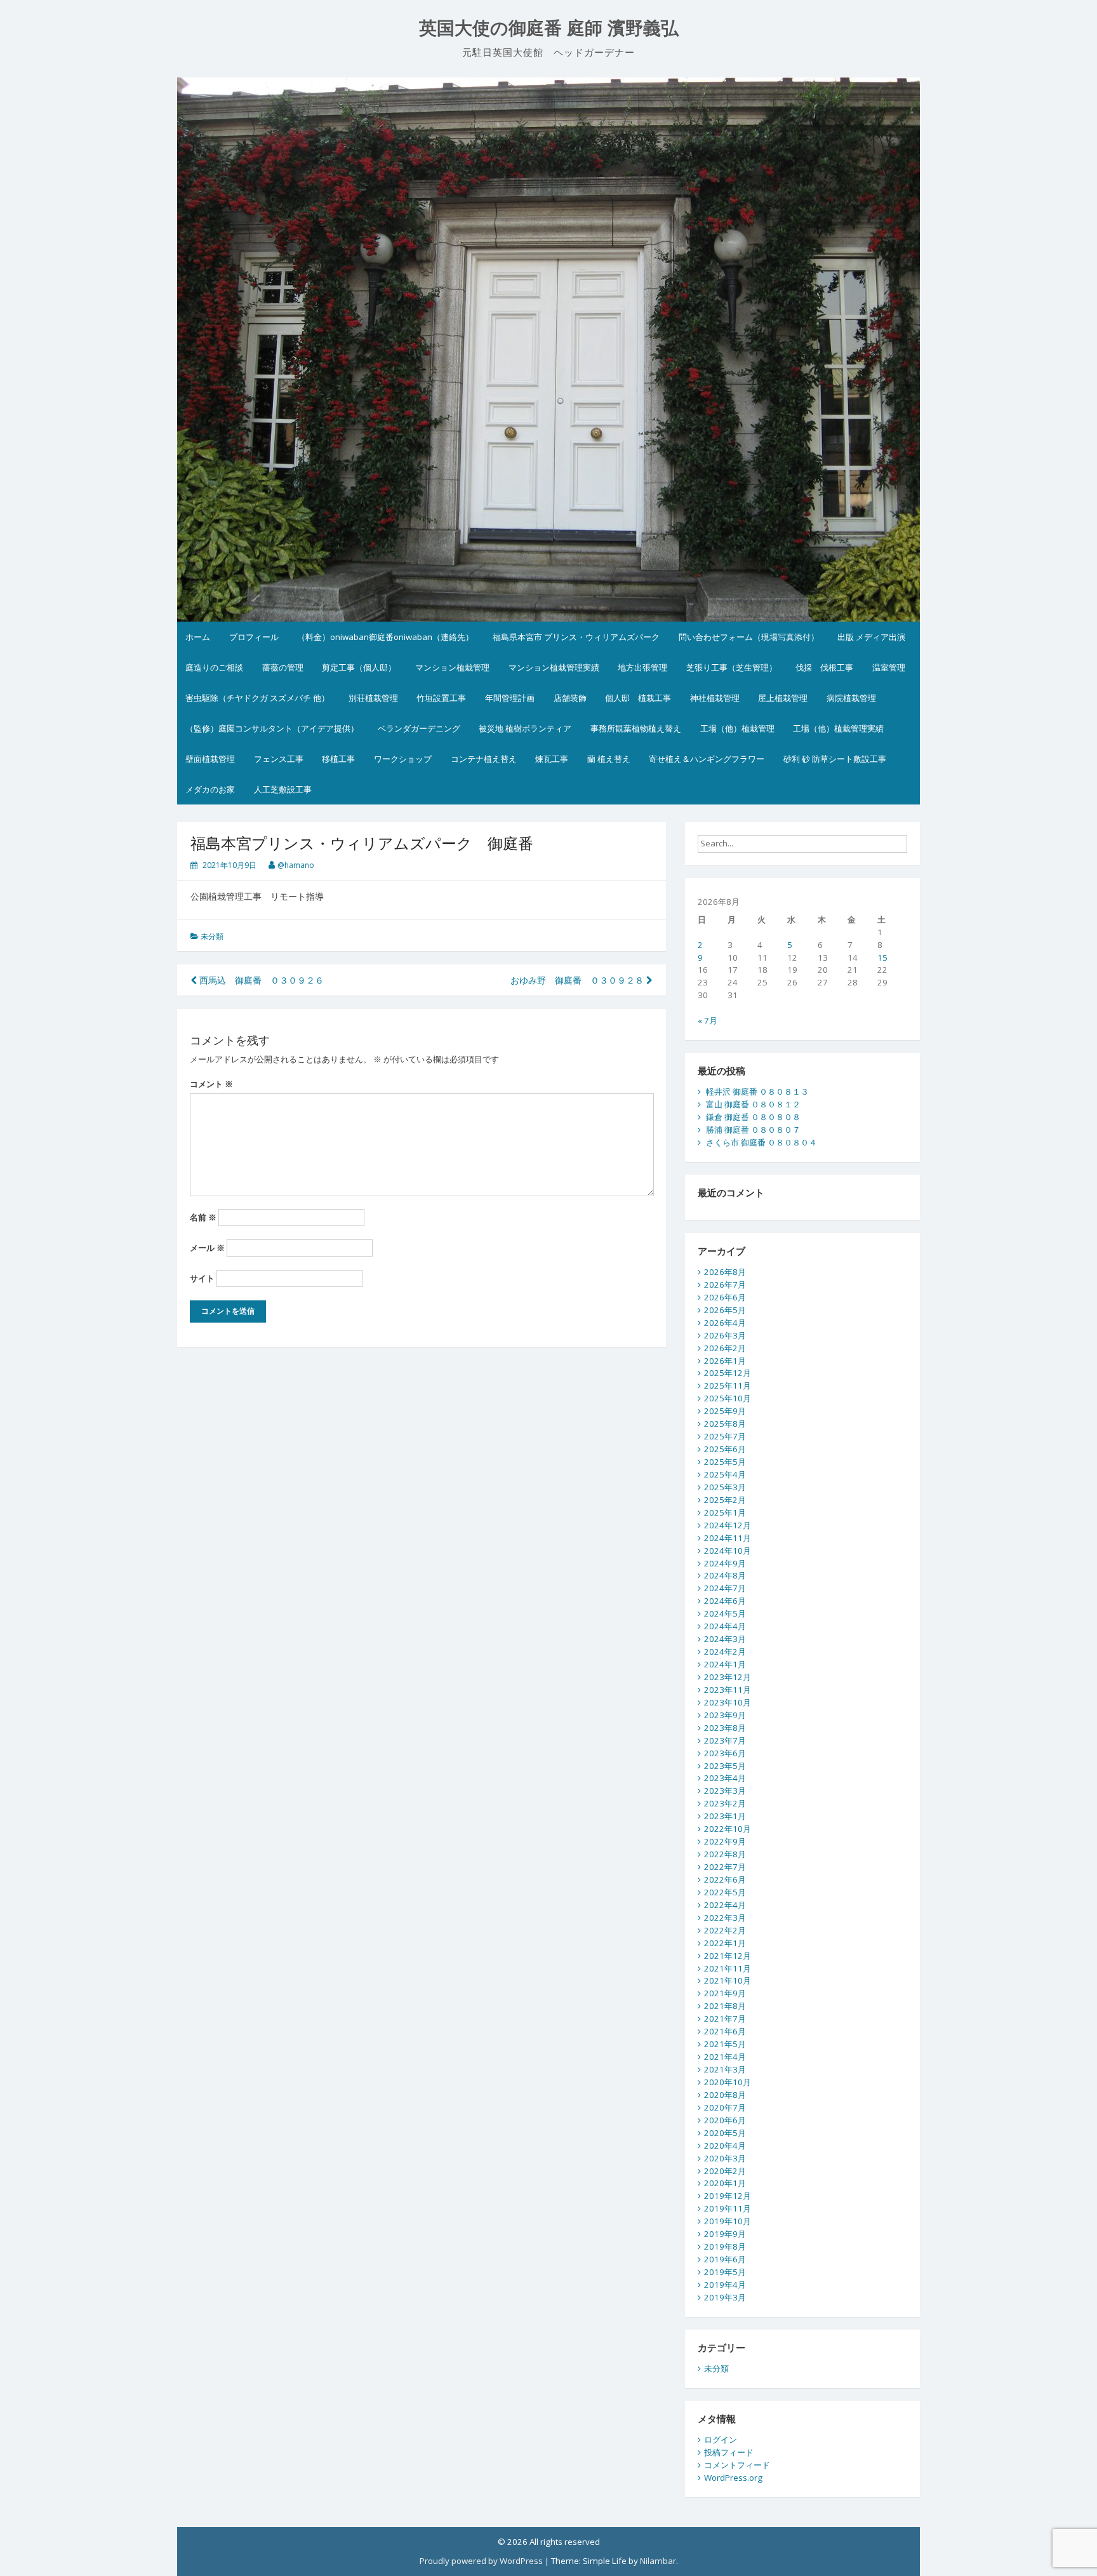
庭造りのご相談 (214, 667)
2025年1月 (725, 1512)
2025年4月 (725, 1474)
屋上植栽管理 (783, 698)
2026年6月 (725, 1297)
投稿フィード (729, 2452)
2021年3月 (725, 2069)
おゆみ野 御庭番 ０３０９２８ (578, 980)
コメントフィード (737, 2465)
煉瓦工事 (552, 759)
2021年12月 (728, 1956)
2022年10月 (728, 1829)
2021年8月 (725, 2006)
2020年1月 (725, 2183)
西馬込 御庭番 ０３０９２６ (260, 980)
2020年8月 (725, 2095)
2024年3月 (725, 1639)
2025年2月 (725, 1500)
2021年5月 (725, 2044)
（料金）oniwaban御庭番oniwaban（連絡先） (385, 637)
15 (882, 958)
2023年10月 (728, 1702)
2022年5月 (725, 1892)
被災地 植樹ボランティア (525, 728)
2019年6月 (725, 2259)
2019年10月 (728, 2221)
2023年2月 (725, 1803)
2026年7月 (725, 1285)
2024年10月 (728, 1551)
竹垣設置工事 (441, 698)
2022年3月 (725, 1918)
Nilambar (658, 2561)
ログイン (721, 2439)
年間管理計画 (510, 698)
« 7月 (708, 1020)
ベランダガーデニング (419, 728)
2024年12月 (728, 1525)
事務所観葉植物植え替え (636, 728)
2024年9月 (725, 1563)
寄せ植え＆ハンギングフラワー (707, 759)
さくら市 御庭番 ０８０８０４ (761, 1142)
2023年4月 (725, 1778)
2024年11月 (728, 1538)
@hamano (296, 865)
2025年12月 (728, 1373)
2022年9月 (725, 1841)
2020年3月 (725, 2158)
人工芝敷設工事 (283, 789)
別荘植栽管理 (373, 698)
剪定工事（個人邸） (359, 667)
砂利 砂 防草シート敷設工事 (835, 759)
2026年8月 (725, 1272)
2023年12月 (728, 1677)
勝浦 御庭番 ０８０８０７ (753, 1130)
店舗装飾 (570, 698)
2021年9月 (725, 1993)
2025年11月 (728, 1385)
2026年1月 (725, 1361)
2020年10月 (728, 2082)
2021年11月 (728, 1968)
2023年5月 (725, 1766)
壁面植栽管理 (210, 759)
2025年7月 (725, 1436)
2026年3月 (725, 1335)
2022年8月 (725, 1854)
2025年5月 (725, 1462)
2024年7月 (725, 1588)
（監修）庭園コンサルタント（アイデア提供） (272, 728)
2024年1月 (725, 1664)
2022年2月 (725, 1930)
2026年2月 (725, 1348)
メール (207, 1248)
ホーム (198, 637)
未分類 (212, 936)
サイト (202, 1278)
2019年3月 (725, 2297)
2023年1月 (725, 1816)
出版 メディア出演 (871, 637)
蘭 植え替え (609, 759)
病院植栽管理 (851, 698)
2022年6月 (725, 1879)
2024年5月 (725, 1613)
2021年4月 (725, 2057)
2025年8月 (725, 1424)
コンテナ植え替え (484, 759)
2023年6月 (725, 1753)
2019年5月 (725, 2272)
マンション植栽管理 (452, 667)
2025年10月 (728, 1398)
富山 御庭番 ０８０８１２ (753, 1104)
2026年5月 (725, 1310)
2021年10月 (728, 1980)
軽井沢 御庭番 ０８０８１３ (757, 1091)
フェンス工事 (279, 759)
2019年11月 (728, 2208)
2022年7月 (725, 1867)
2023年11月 (728, 1690)
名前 (203, 1217)
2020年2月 (725, 2171)
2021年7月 (725, 2019)
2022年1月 (725, 1943)
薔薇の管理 (283, 667)
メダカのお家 (210, 789)
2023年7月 (725, 1740)
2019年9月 (725, 2234)
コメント (211, 1084)
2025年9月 (725, 1411)
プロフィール (254, 637)
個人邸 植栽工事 (638, 698)
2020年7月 (725, 2107)
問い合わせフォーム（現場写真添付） (749, 637)
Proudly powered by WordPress (481, 2561)
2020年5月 (725, 2133)
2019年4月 (725, 2285)
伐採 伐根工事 (824, 667)
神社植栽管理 (715, 698)
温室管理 (889, 667)
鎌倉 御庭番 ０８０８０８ (753, 1117)
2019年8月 (725, 2246)
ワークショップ (403, 759)
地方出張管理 (642, 667)
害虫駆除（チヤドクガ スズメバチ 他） (257, 698)
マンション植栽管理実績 (554, 667)
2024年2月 (725, 1652)
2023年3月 (725, 1791)
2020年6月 (725, 2120)
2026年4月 (725, 1323)
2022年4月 (725, 1905)
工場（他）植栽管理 (737, 728)
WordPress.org (733, 2478)
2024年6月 (725, 1601)
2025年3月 (725, 1487)
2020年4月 (725, 2146)
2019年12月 (728, 2196)
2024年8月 (725, 1575)
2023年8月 (725, 1728)
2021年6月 (725, 2031)
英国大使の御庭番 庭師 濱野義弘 (549, 28)
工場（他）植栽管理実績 (838, 728)
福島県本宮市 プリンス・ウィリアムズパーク (576, 637)
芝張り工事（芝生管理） (732, 667)
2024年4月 (725, 1626)
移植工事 (338, 759)
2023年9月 (725, 1715)
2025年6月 (725, 1449)
